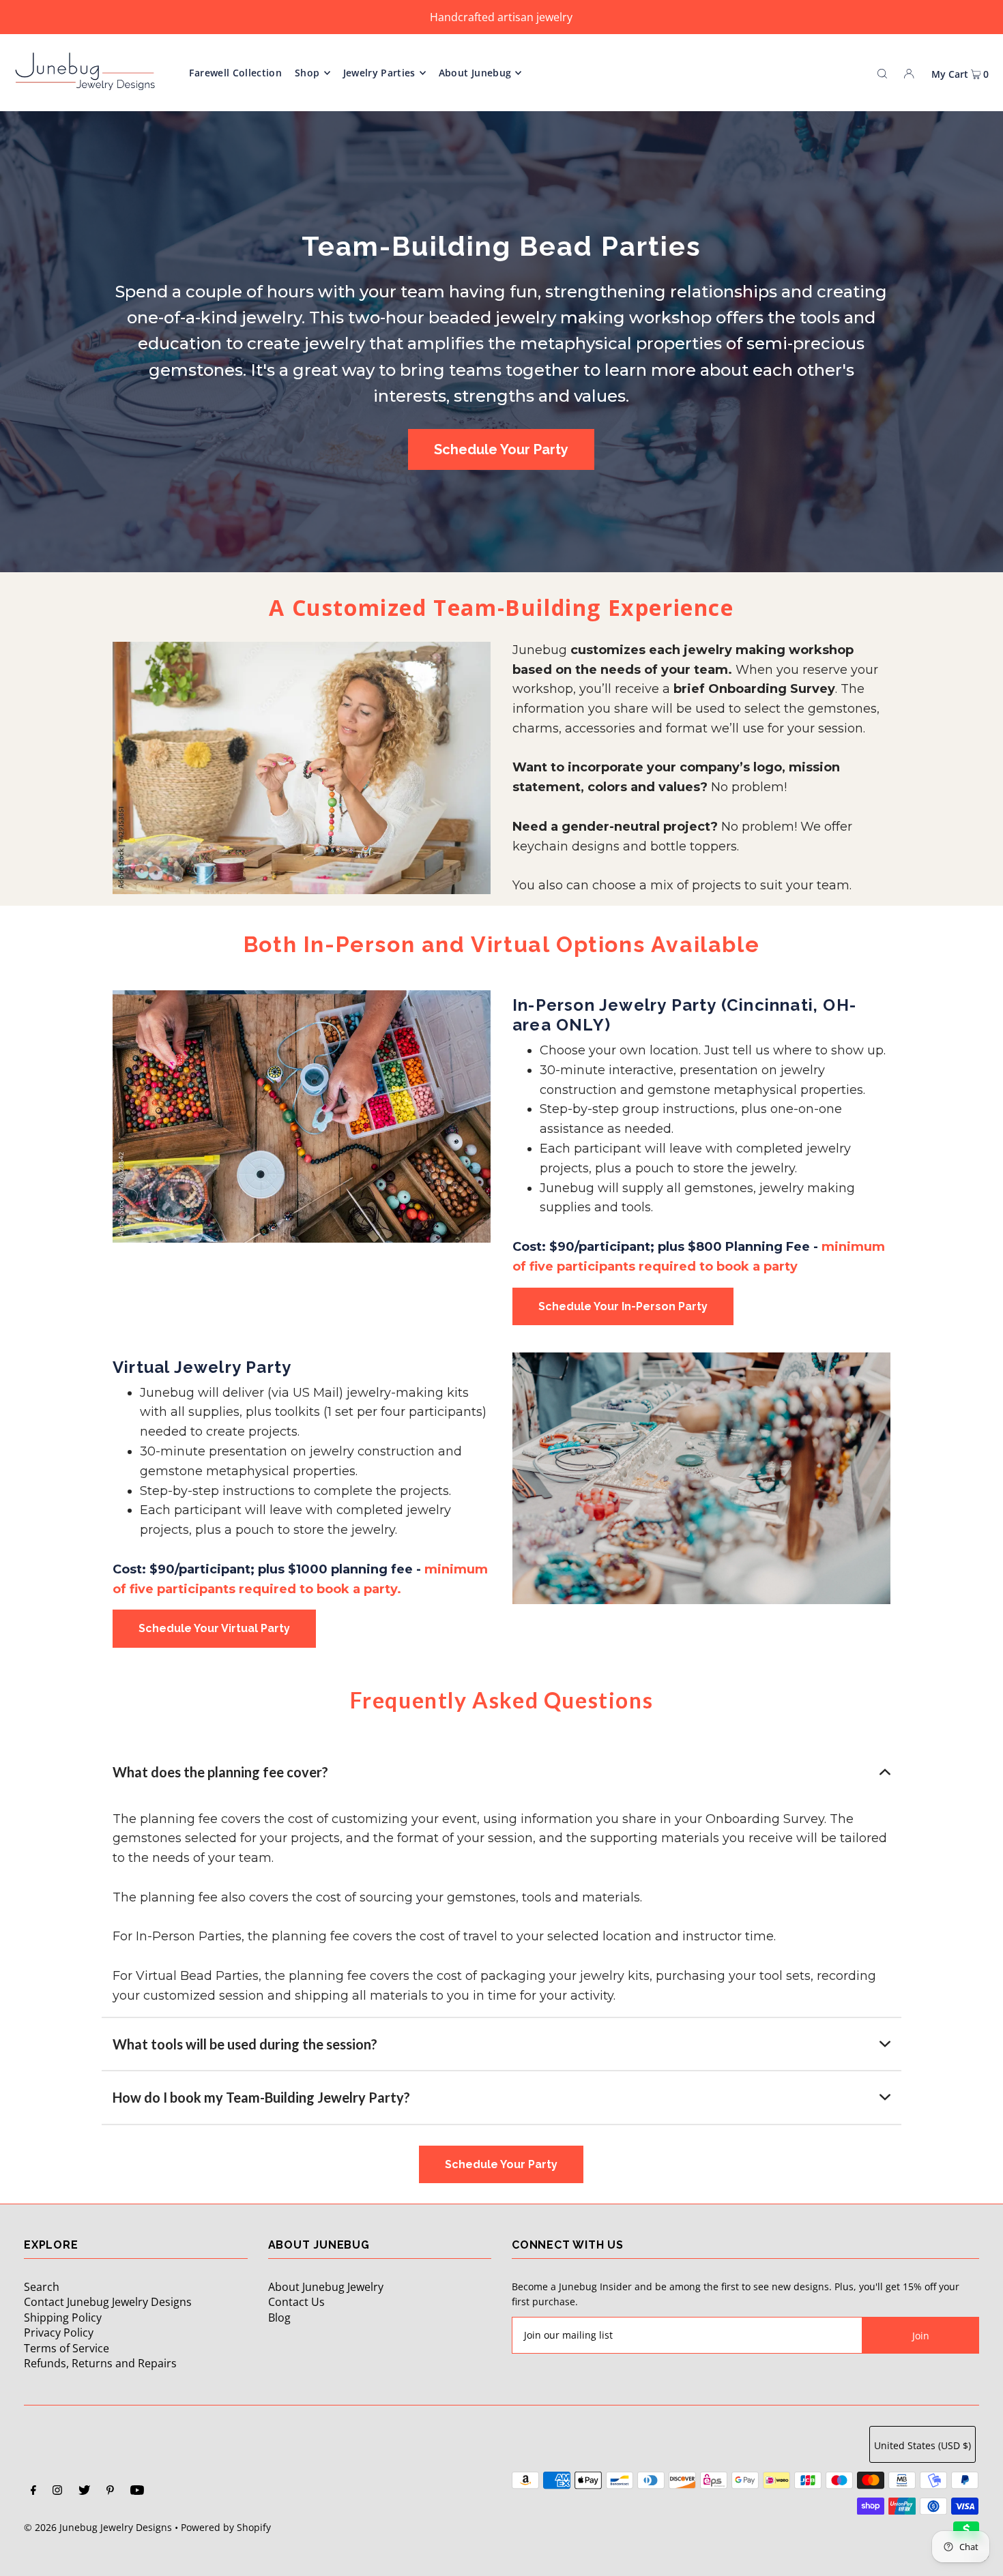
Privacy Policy (59, 2333)
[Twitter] (84, 2491)
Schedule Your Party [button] (501, 449)
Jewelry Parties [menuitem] (379, 73)
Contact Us (296, 2302)
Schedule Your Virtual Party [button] (214, 1628)
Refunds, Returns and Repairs (100, 2363)
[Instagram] (57, 2491)
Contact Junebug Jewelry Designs (108, 2302)
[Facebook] (33, 2491)
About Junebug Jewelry (326, 2287)
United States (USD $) (922, 2445)
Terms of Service (67, 2348)
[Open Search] (882, 72)
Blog (279, 2318)
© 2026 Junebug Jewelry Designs (98, 2527)
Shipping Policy (63, 2318)
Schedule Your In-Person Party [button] (623, 1306)
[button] (501, 1772)
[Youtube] (137, 2491)
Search (42, 2287)
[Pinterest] (110, 2491)
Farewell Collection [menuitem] (235, 73)
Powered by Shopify (226, 2527)
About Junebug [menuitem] (475, 73)
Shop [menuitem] (307, 73)
